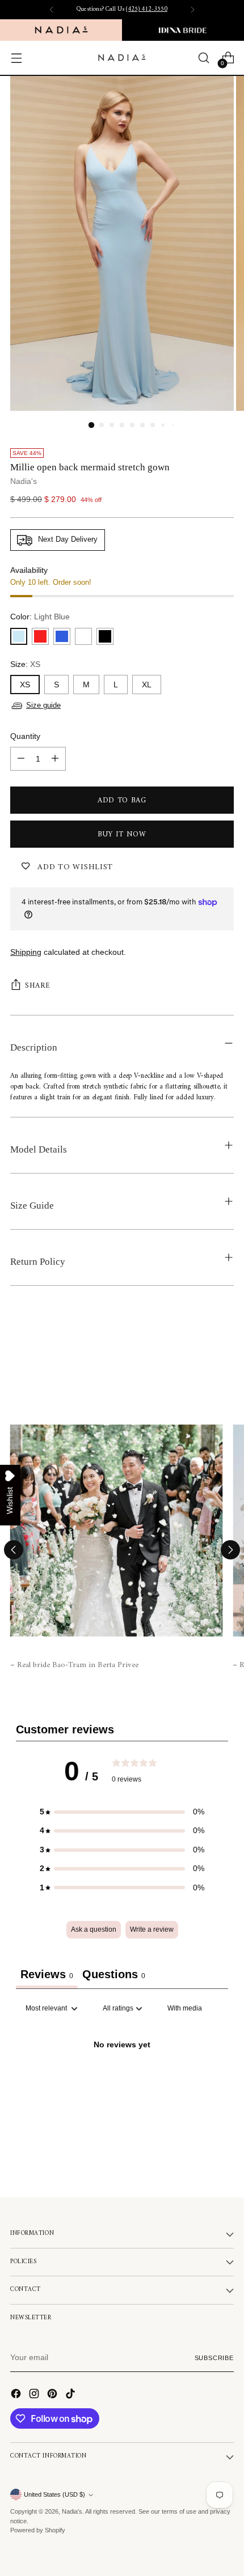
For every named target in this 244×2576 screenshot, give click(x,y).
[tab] (114, 1976)
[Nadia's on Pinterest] (53, 2395)
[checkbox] (185, 2009)
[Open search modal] (203, 58)
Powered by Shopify (38, 2530)
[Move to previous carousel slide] (14, 1550)
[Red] (40, 636)
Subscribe (214, 2358)
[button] (122, 1812)
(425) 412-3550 (147, 9)
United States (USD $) (54, 2494)
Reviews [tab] (47, 1974)
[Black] (105, 636)
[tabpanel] (122, 2084)
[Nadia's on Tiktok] (71, 2395)
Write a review (152, 1929)
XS (25, 685)
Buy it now (122, 834)
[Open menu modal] (16, 58)
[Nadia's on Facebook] (17, 2395)
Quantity (25, 736)
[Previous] (52, 10)
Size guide (43, 705)
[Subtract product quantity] (21, 759)
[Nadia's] (122, 58)
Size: (25, 664)
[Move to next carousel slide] (230, 1550)
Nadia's (24, 481)
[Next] (192, 10)
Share (37, 986)
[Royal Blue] (62, 636)
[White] (83, 636)
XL (147, 685)
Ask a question (94, 1929)
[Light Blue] (19, 636)
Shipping (26, 952)
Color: (40, 617)
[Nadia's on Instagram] (35, 2395)
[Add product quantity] (55, 759)
